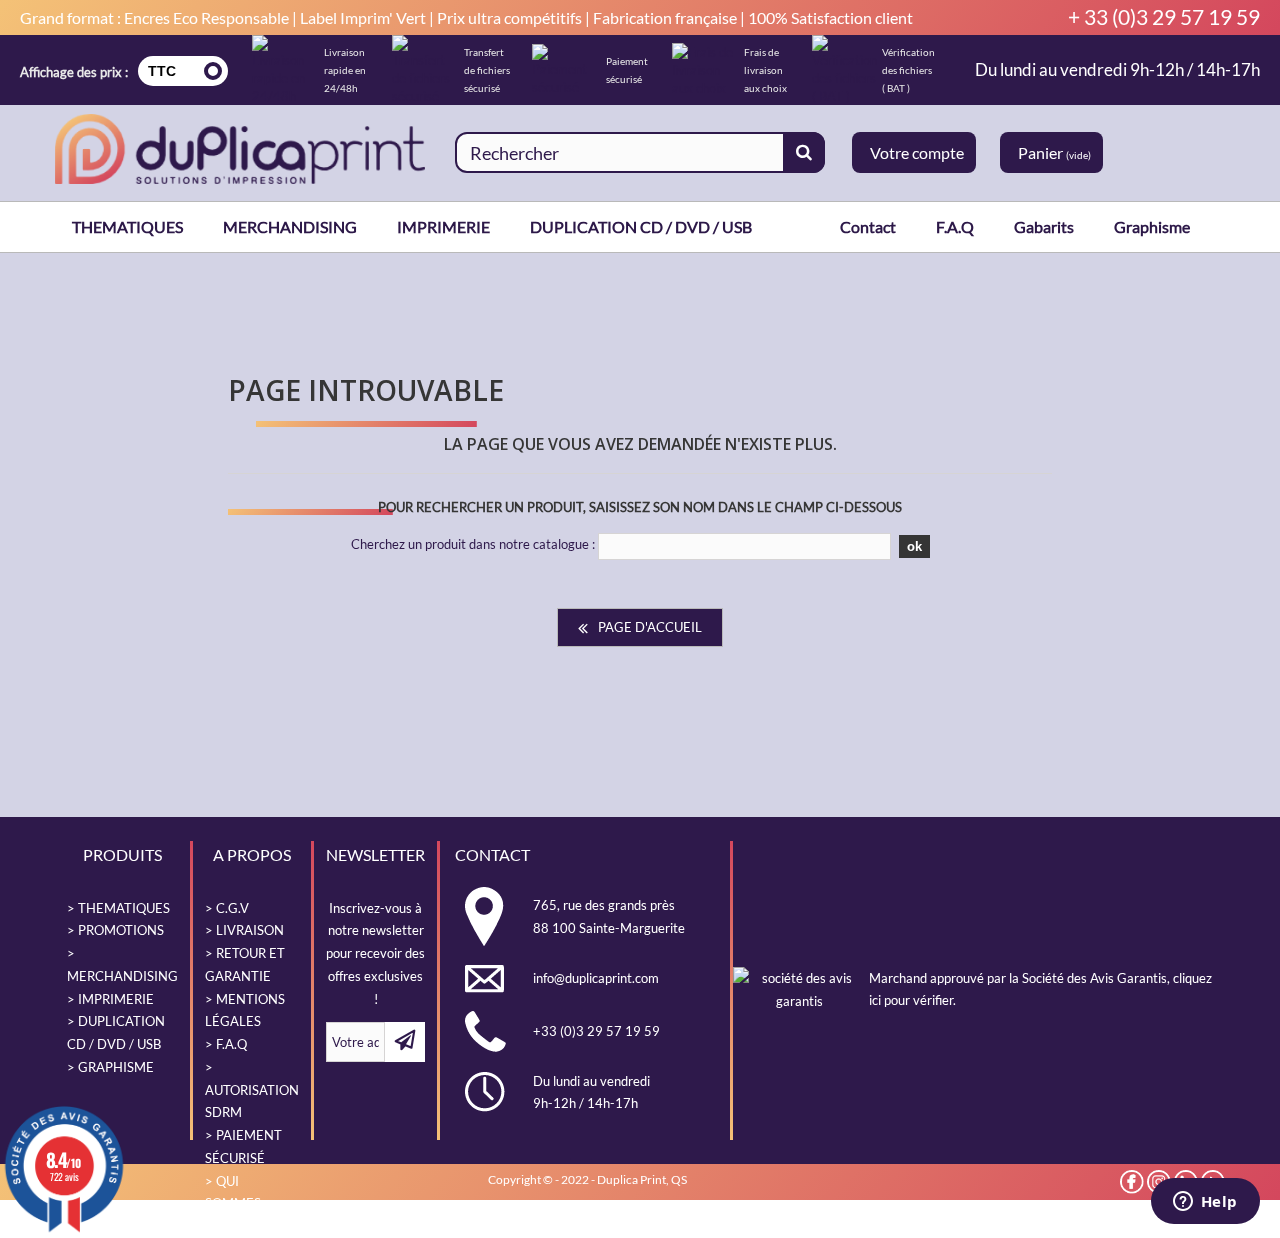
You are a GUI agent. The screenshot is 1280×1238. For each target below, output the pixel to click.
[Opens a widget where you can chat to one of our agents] (1205, 1203)
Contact (868, 226)
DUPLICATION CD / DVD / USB (641, 226)
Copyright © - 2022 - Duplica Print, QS (587, 1179)
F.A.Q (955, 226)
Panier (1054, 152)
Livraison (250, 930)
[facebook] (1132, 1182)
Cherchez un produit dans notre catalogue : (473, 544)
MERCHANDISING (290, 226)
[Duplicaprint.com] (240, 149)
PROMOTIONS (121, 930)
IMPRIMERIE (443, 226)
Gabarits (1044, 226)
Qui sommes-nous (235, 1204)
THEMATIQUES (127, 226)
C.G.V (232, 908)
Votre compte (917, 152)
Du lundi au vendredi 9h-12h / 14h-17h (1117, 70)
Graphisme (1152, 226)
